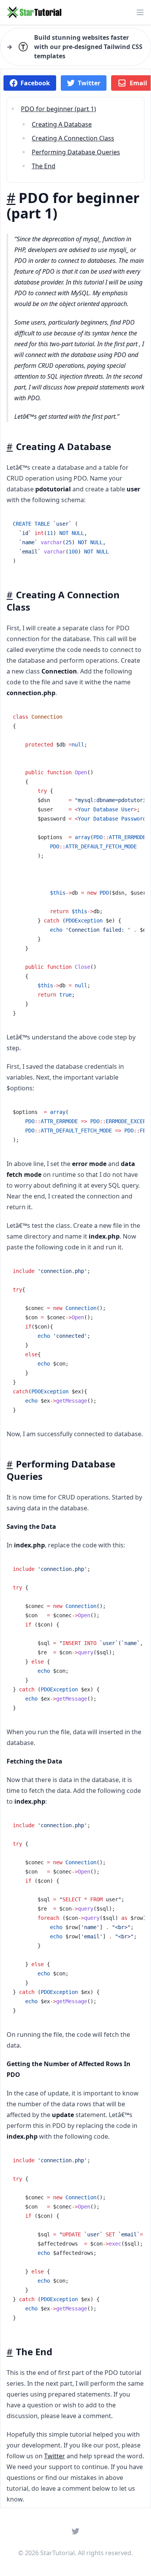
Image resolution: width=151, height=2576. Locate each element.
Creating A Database (62, 124)
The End (44, 166)
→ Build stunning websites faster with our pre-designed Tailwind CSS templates (75, 47)
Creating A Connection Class (73, 138)
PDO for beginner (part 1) (58, 109)
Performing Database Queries (76, 152)
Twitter (55, 2456)
